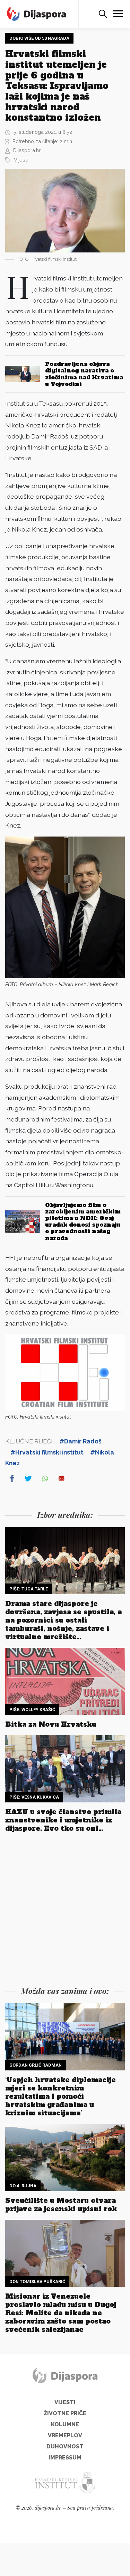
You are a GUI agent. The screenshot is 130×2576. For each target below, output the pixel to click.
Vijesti (21, 160)
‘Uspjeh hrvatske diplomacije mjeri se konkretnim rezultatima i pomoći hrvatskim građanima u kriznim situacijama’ (60, 2096)
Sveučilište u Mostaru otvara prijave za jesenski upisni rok (61, 2205)
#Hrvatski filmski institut (47, 1452)
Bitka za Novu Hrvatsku (51, 1724)
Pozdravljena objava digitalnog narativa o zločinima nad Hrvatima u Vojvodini (84, 374)
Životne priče (65, 2413)
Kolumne (65, 2424)
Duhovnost (65, 2446)
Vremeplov (65, 2435)
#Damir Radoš (80, 1441)
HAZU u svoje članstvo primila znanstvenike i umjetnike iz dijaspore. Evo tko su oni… (63, 1820)
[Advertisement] (65, 1911)
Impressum (65, 2458)
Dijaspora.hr (27, 150)
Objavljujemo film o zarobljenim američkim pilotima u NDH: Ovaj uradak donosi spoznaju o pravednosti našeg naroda (83, 1221)
